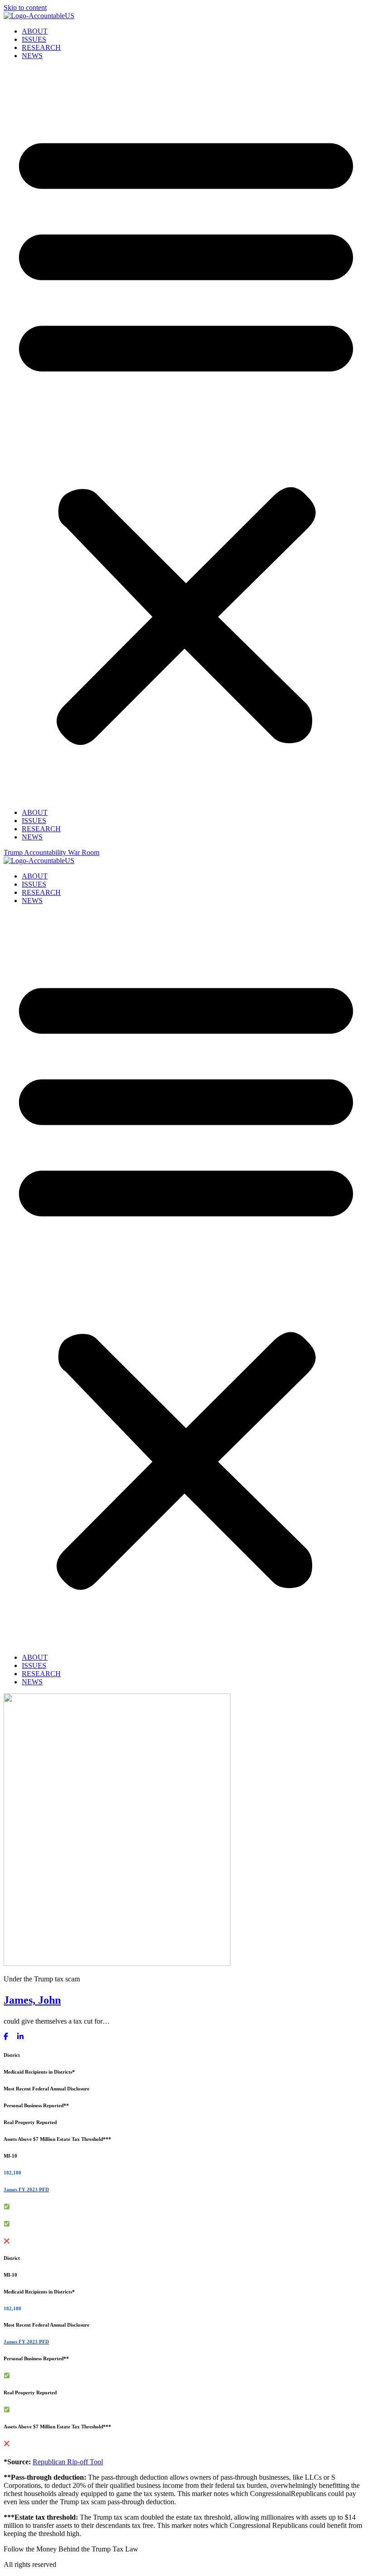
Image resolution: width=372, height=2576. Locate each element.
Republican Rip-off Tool (68, 2462)
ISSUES (34, 39)
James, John (32, 2000)
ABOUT (35, 31)
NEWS (32, 56)
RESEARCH (41, 47)
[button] (186, 434)
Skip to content (25, 7)
